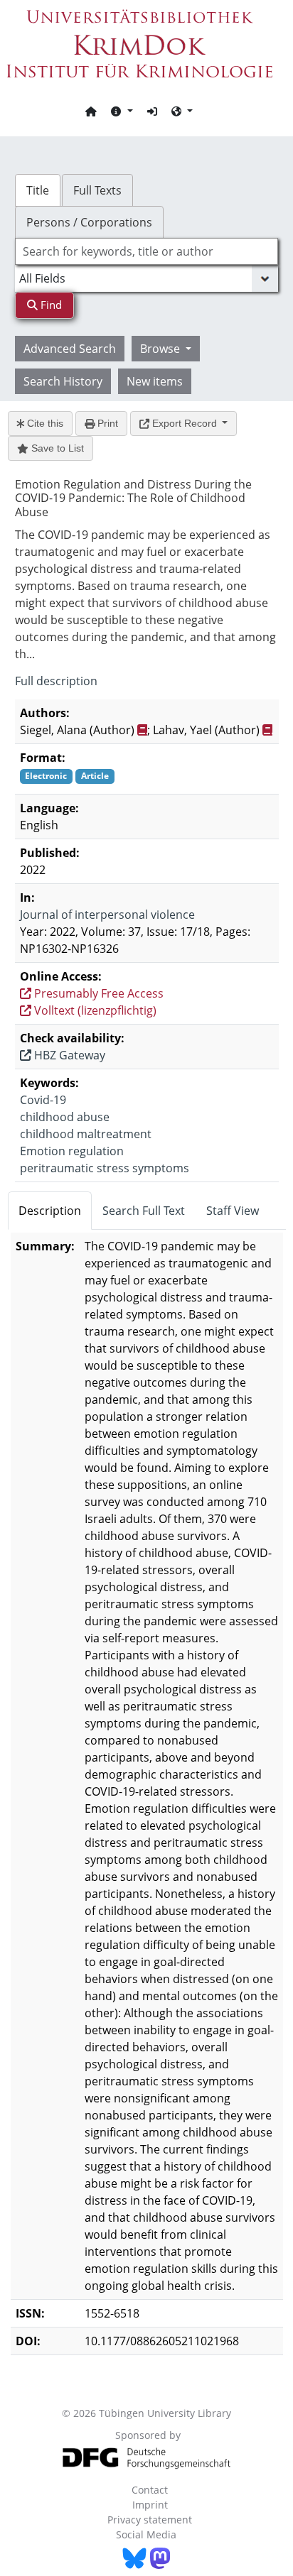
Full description (56, 681)
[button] (122, 111)
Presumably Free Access (97, 993)
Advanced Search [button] (70, 349)
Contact (150, 2490)
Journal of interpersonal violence (107, 915)
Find (50, 305)
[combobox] (147, 251)
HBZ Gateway (68, 1055)
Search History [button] (63, 381)
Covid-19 (43, 1100)
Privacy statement (150, 2520)
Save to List (56, 448)
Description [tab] (50, 1211)
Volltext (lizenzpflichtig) (94, 1010)
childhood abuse (65, 1117)
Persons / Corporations (89, 222)
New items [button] (155, 381)
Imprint (150, 2505)
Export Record (185, 423)
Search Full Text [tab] (144, 1211)
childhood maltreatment (86, 1134)
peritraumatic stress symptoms (105, 1168)
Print (106, 423)
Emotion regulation (72, 1151)
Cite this (44, 423)
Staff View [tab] (233, 1211)
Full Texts (97, 190)
